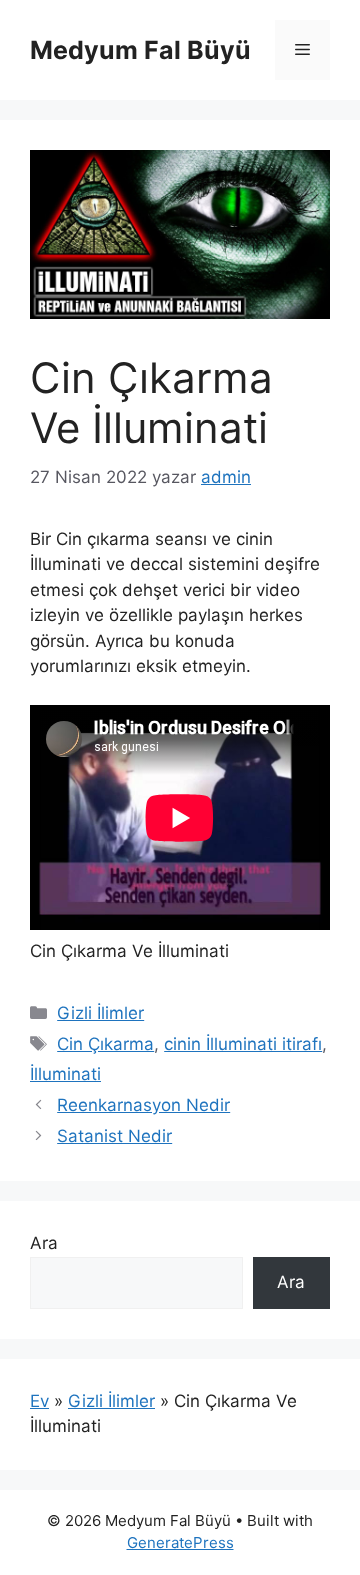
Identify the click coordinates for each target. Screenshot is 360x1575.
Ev (39, 1401)
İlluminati (65, 1074)
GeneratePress (180, 1542)
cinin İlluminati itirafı (243, 1044)
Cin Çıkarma (105, 1044)
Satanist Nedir (114, 1136)
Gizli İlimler (100, 1013)
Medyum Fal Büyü (140, 50)
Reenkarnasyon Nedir (143, 1105)
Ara (44, 1243)
